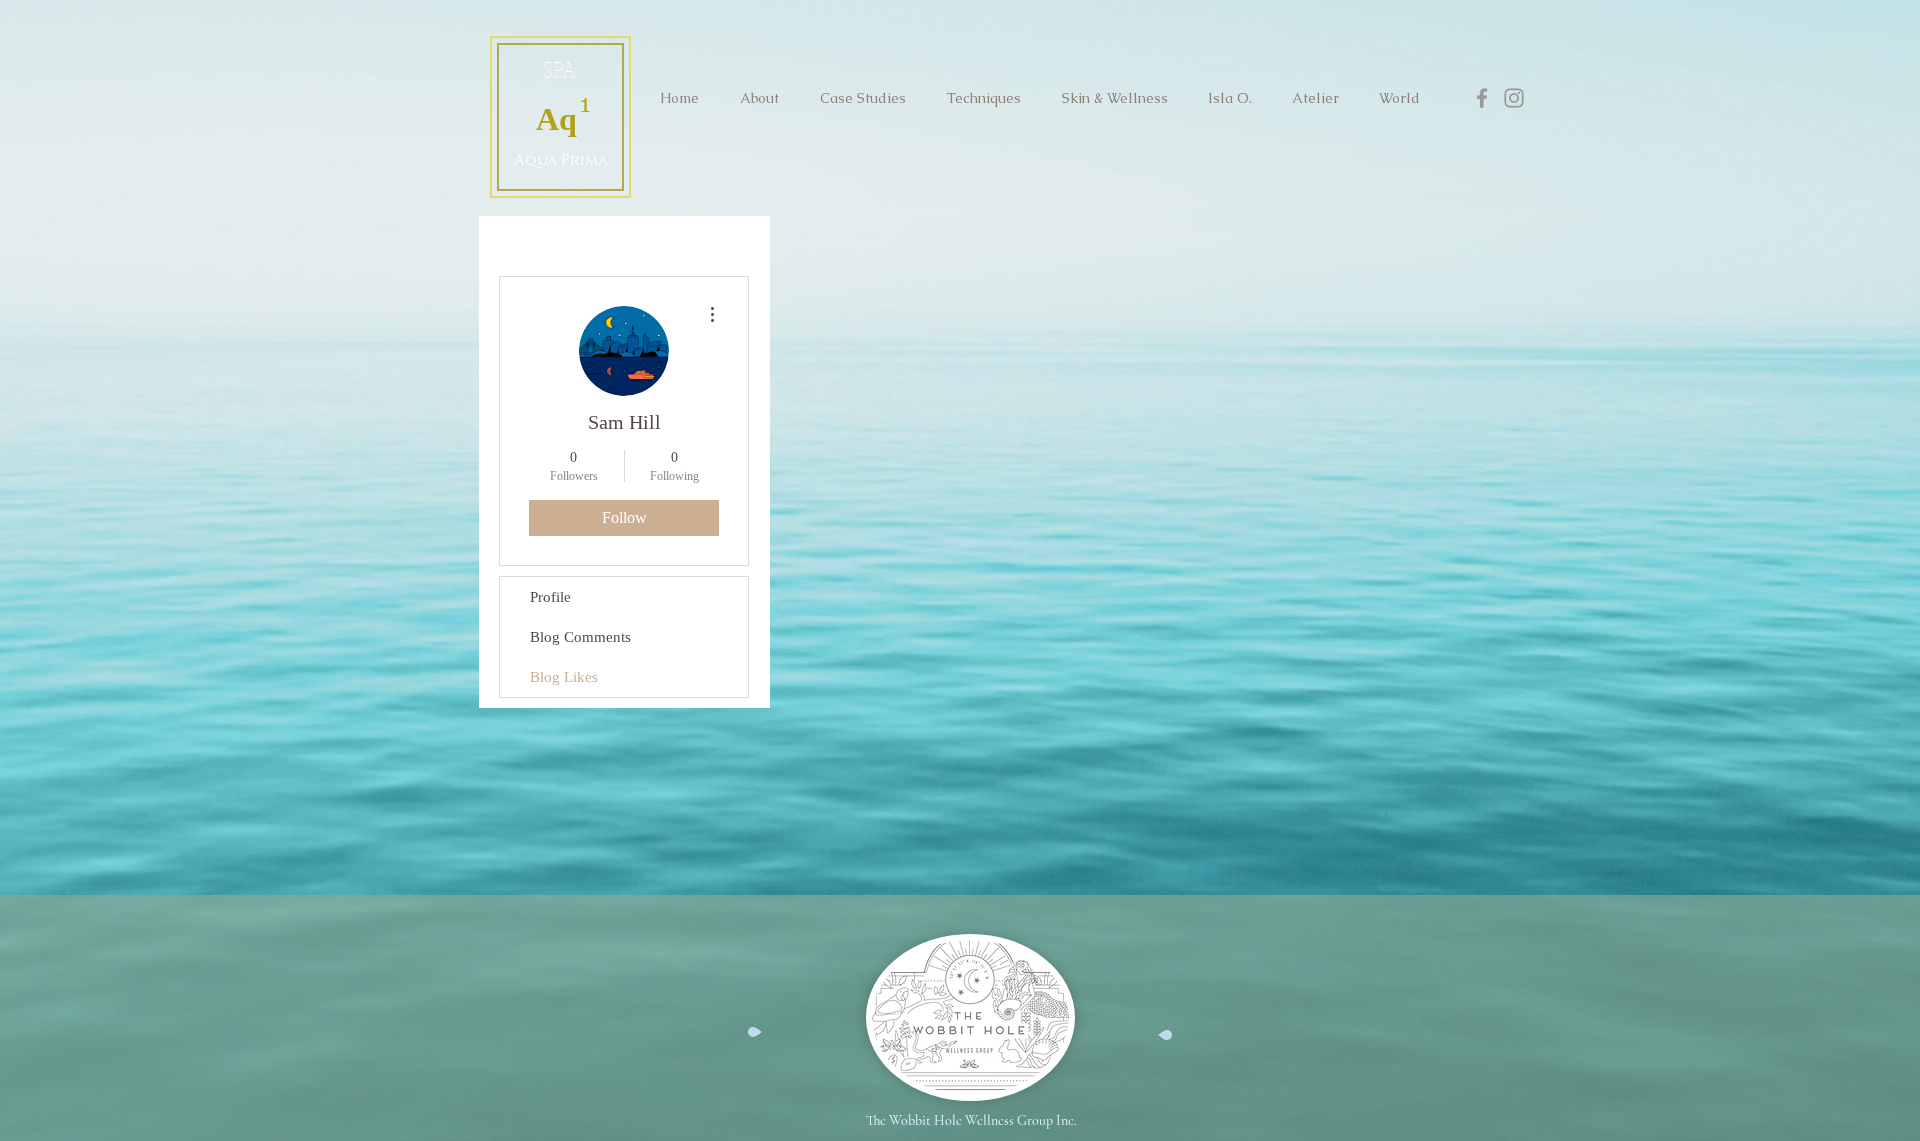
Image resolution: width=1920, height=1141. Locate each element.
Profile (550, 597)
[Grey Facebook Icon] (1482, 98)
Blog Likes (564, 677)
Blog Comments (580, 637)
